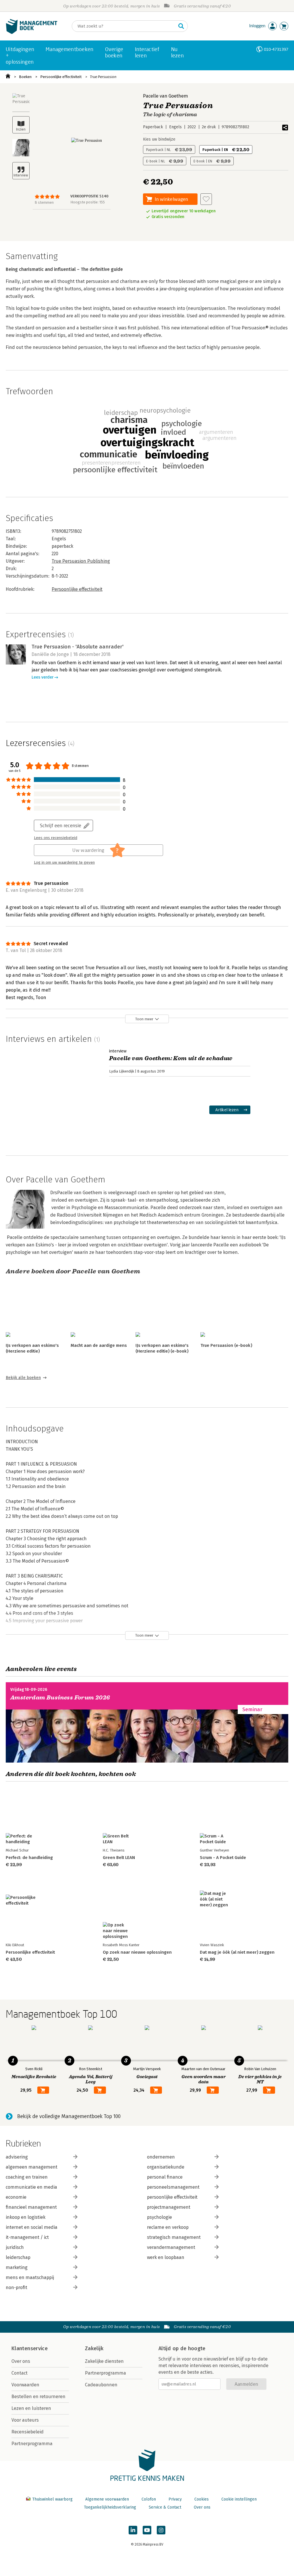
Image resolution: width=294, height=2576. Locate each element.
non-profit (17, 2287)
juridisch (15, 2247)
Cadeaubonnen (101, 2385)
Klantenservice (30, 2348)
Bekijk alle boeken (23, 1378)
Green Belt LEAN (119, 1858)
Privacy (175, 2499)
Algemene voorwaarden (107, 2499)
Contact (20, 2373)
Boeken (25, 77)
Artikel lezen (227, 1110)
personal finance (165, 2177)
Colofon (149, 2499)
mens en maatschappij (30, 2277)
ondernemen (161, 2157)
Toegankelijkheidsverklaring (110, 2507)
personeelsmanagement (173, 2187)
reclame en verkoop (168, 2227)
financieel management (31, 2207)
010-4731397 (276, 49)
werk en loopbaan (166, 2257)
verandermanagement (171, 2247)
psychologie (159, 2217)
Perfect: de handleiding (29, 1858)
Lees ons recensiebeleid (56, 838)
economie (16, 2197)
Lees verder (42, 677)
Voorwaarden (25, 2385)
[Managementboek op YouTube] (147, 2530)
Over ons (21, 2361)
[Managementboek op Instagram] (161, 2530)
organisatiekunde (166, 2167)
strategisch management (174, 2237)
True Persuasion (103, 77)
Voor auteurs (25, 2420)
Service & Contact (165, 2507)
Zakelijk (94, 2348)
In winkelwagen (171, 199)
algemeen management (32, 2167)
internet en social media (32, 2227)
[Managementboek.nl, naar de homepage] (32, 33)
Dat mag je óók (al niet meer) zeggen (237, 1952)
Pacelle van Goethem (166, 96)
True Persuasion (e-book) (226, 1345)
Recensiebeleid (28, 2432)
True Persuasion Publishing (81, 561)
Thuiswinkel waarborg (52, 2499)
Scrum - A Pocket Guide (223, 1858)
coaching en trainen (27, 2177)
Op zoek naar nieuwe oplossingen (137, 1952)
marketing (17, 2267)
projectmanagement (169, 2207)
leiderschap (18, 2257)
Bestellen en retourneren (38, 2397)
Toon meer (144, 1019)
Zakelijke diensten (104, 2361)
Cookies (202, 2499)
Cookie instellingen (239, 2499)
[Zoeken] (181, 26)
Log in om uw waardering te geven (64, 862)
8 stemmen (44, 202)
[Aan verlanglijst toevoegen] (206, 199)
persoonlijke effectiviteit (172, 2197)
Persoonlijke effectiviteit (61, 77)
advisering (17, 2157)
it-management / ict (27, 2237)
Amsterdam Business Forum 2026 (60, 1698)
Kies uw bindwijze (159, 139)
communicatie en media (31, 2187)
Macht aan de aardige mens (99, 1345)
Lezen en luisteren (31, 2408)
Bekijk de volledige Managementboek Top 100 (69, 2116)
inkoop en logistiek (26, 2217)
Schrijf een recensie (61, 825)
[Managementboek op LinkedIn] (133, 2530)
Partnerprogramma (32, 2444)
